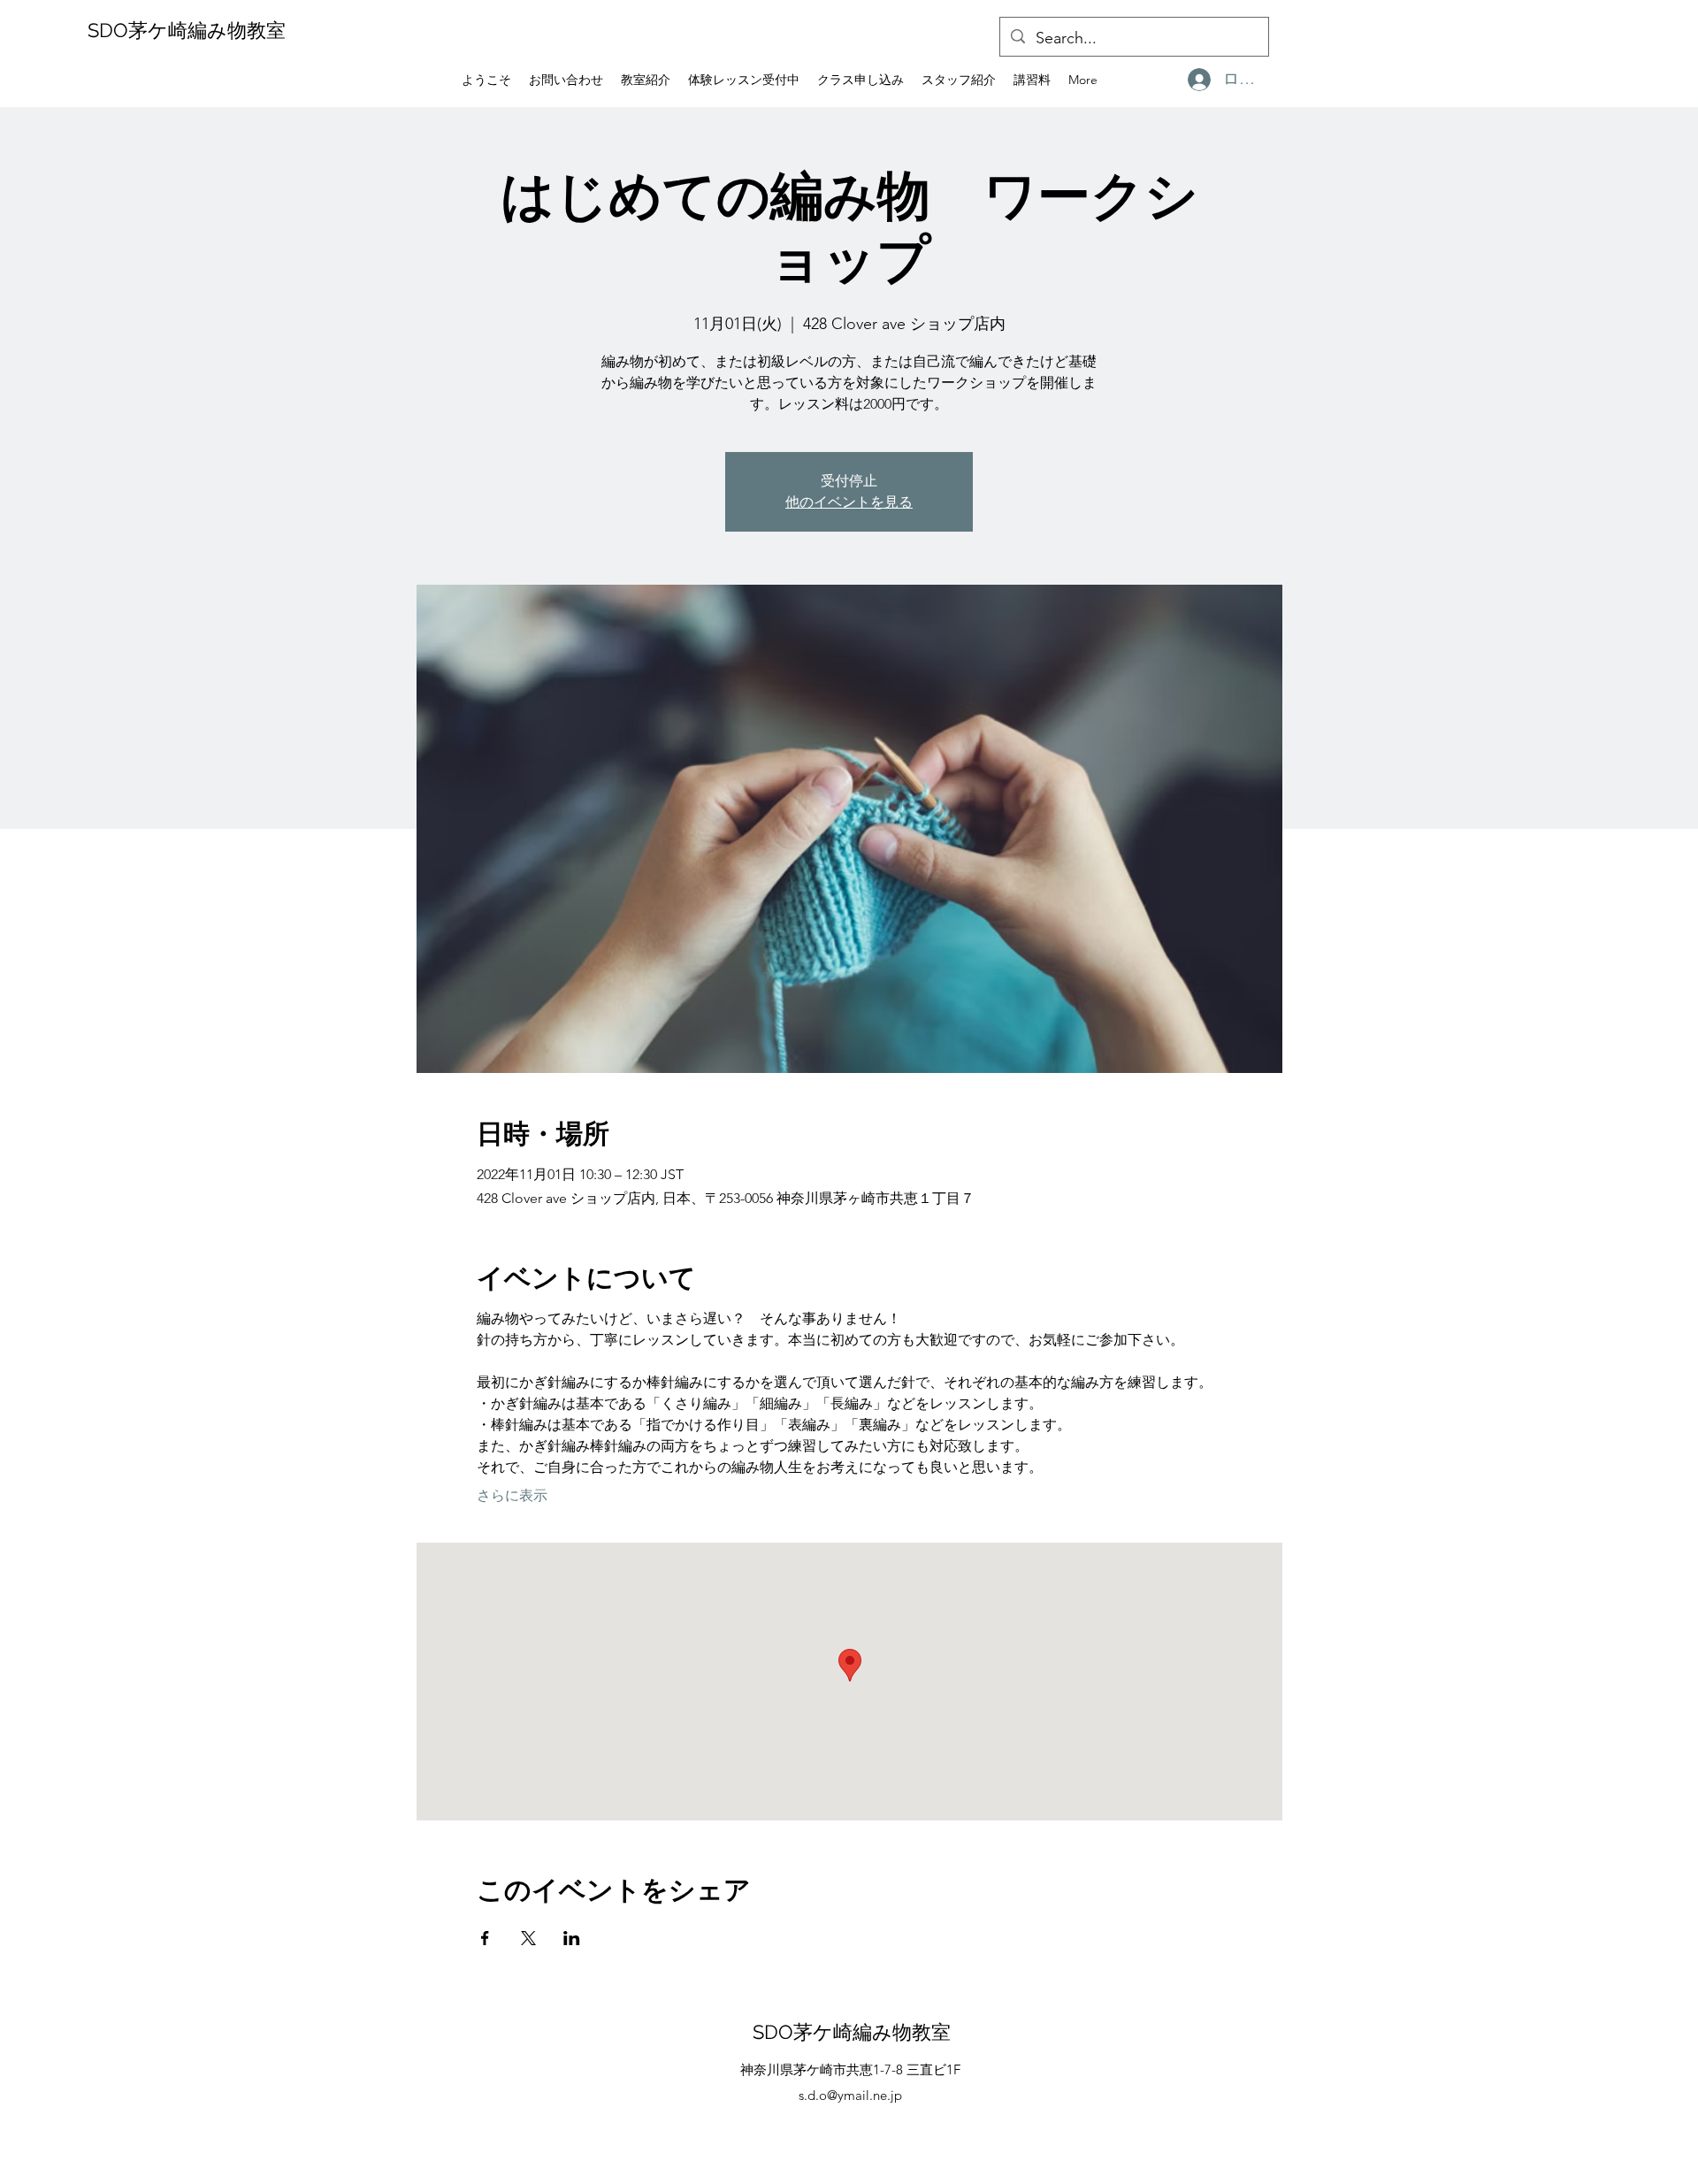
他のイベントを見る (849, 502)
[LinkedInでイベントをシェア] (572, 1938)
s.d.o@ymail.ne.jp (850, 2095)
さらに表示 (512, 1495)
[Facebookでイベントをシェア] (485, 1938)
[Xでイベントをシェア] (528, 1938)
